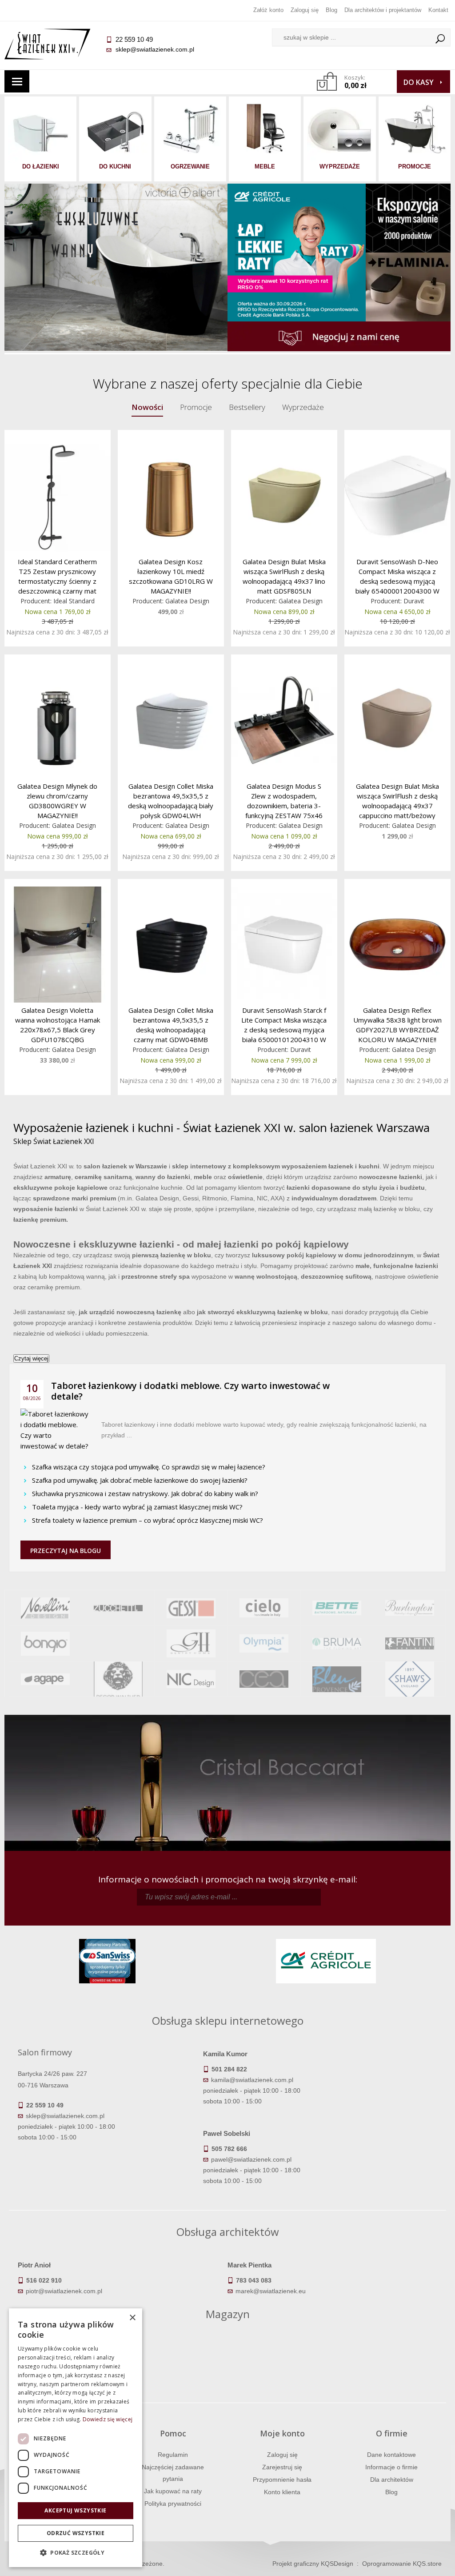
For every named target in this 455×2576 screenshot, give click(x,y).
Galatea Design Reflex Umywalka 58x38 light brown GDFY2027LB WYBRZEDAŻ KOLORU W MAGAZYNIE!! (397, 1025)
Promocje (196, 407)
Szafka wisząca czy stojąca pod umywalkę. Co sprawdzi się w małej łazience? (149, 1467)
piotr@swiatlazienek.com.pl (64, 2291)
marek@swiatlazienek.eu (271, 2291)
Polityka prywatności (173, 2504)
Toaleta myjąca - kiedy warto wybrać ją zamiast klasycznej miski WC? (137, 1507)
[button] (76, 2553)
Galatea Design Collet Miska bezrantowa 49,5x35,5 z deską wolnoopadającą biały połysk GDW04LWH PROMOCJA (171, 800)
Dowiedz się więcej (108, 2419)
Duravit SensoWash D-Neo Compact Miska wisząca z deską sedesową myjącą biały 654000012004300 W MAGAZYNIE (397, 576)
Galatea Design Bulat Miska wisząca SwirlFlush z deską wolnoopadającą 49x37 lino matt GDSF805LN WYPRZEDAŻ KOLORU (284, 576)
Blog (331, 10)
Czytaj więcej (31, 1358)
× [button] (132, 2318)
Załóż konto (268, 10)
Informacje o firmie (391, 2467)
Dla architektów (392, 2480)
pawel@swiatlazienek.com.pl (251, 2159)
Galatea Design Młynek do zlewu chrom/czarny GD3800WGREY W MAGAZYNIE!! (57, 800)
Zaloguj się (305, 10)
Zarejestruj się (282, 2467)
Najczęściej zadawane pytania (173, 2473)
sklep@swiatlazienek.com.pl (155, 49)
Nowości (147, 407)
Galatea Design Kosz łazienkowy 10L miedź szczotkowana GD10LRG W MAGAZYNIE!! (171, 576)
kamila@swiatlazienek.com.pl (252, 2080)
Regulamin (173, 2455)
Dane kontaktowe (391, 2455)
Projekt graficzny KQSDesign (313, 2564)
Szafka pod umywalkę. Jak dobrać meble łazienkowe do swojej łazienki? (140, 1480)
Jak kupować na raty (173, 2491)
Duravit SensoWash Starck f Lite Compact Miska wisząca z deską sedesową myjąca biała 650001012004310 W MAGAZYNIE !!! (284, 1025)
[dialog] (76, 2438)
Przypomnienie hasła (282, 2480)
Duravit (414, 601)
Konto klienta (282, 2492)
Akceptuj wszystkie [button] (75, 2510)
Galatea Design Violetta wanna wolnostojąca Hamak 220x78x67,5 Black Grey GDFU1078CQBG (58, 1025)
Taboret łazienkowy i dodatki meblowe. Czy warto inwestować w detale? (190, 1391)
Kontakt (438, 10)
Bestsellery (247, 407)
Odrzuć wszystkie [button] (76, 2533)
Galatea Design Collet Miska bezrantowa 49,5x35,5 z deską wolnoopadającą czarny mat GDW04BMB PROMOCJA (171, 1025)
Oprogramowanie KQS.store (402, 2564)
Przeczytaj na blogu (66, 1551)
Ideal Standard (74, 601)
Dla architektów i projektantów (383, 10)
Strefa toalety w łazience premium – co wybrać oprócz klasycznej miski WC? (148, 1520)
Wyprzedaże (303, 407)
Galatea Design (187, 601)
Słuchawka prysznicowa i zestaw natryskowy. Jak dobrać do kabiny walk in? (145, 1493)
